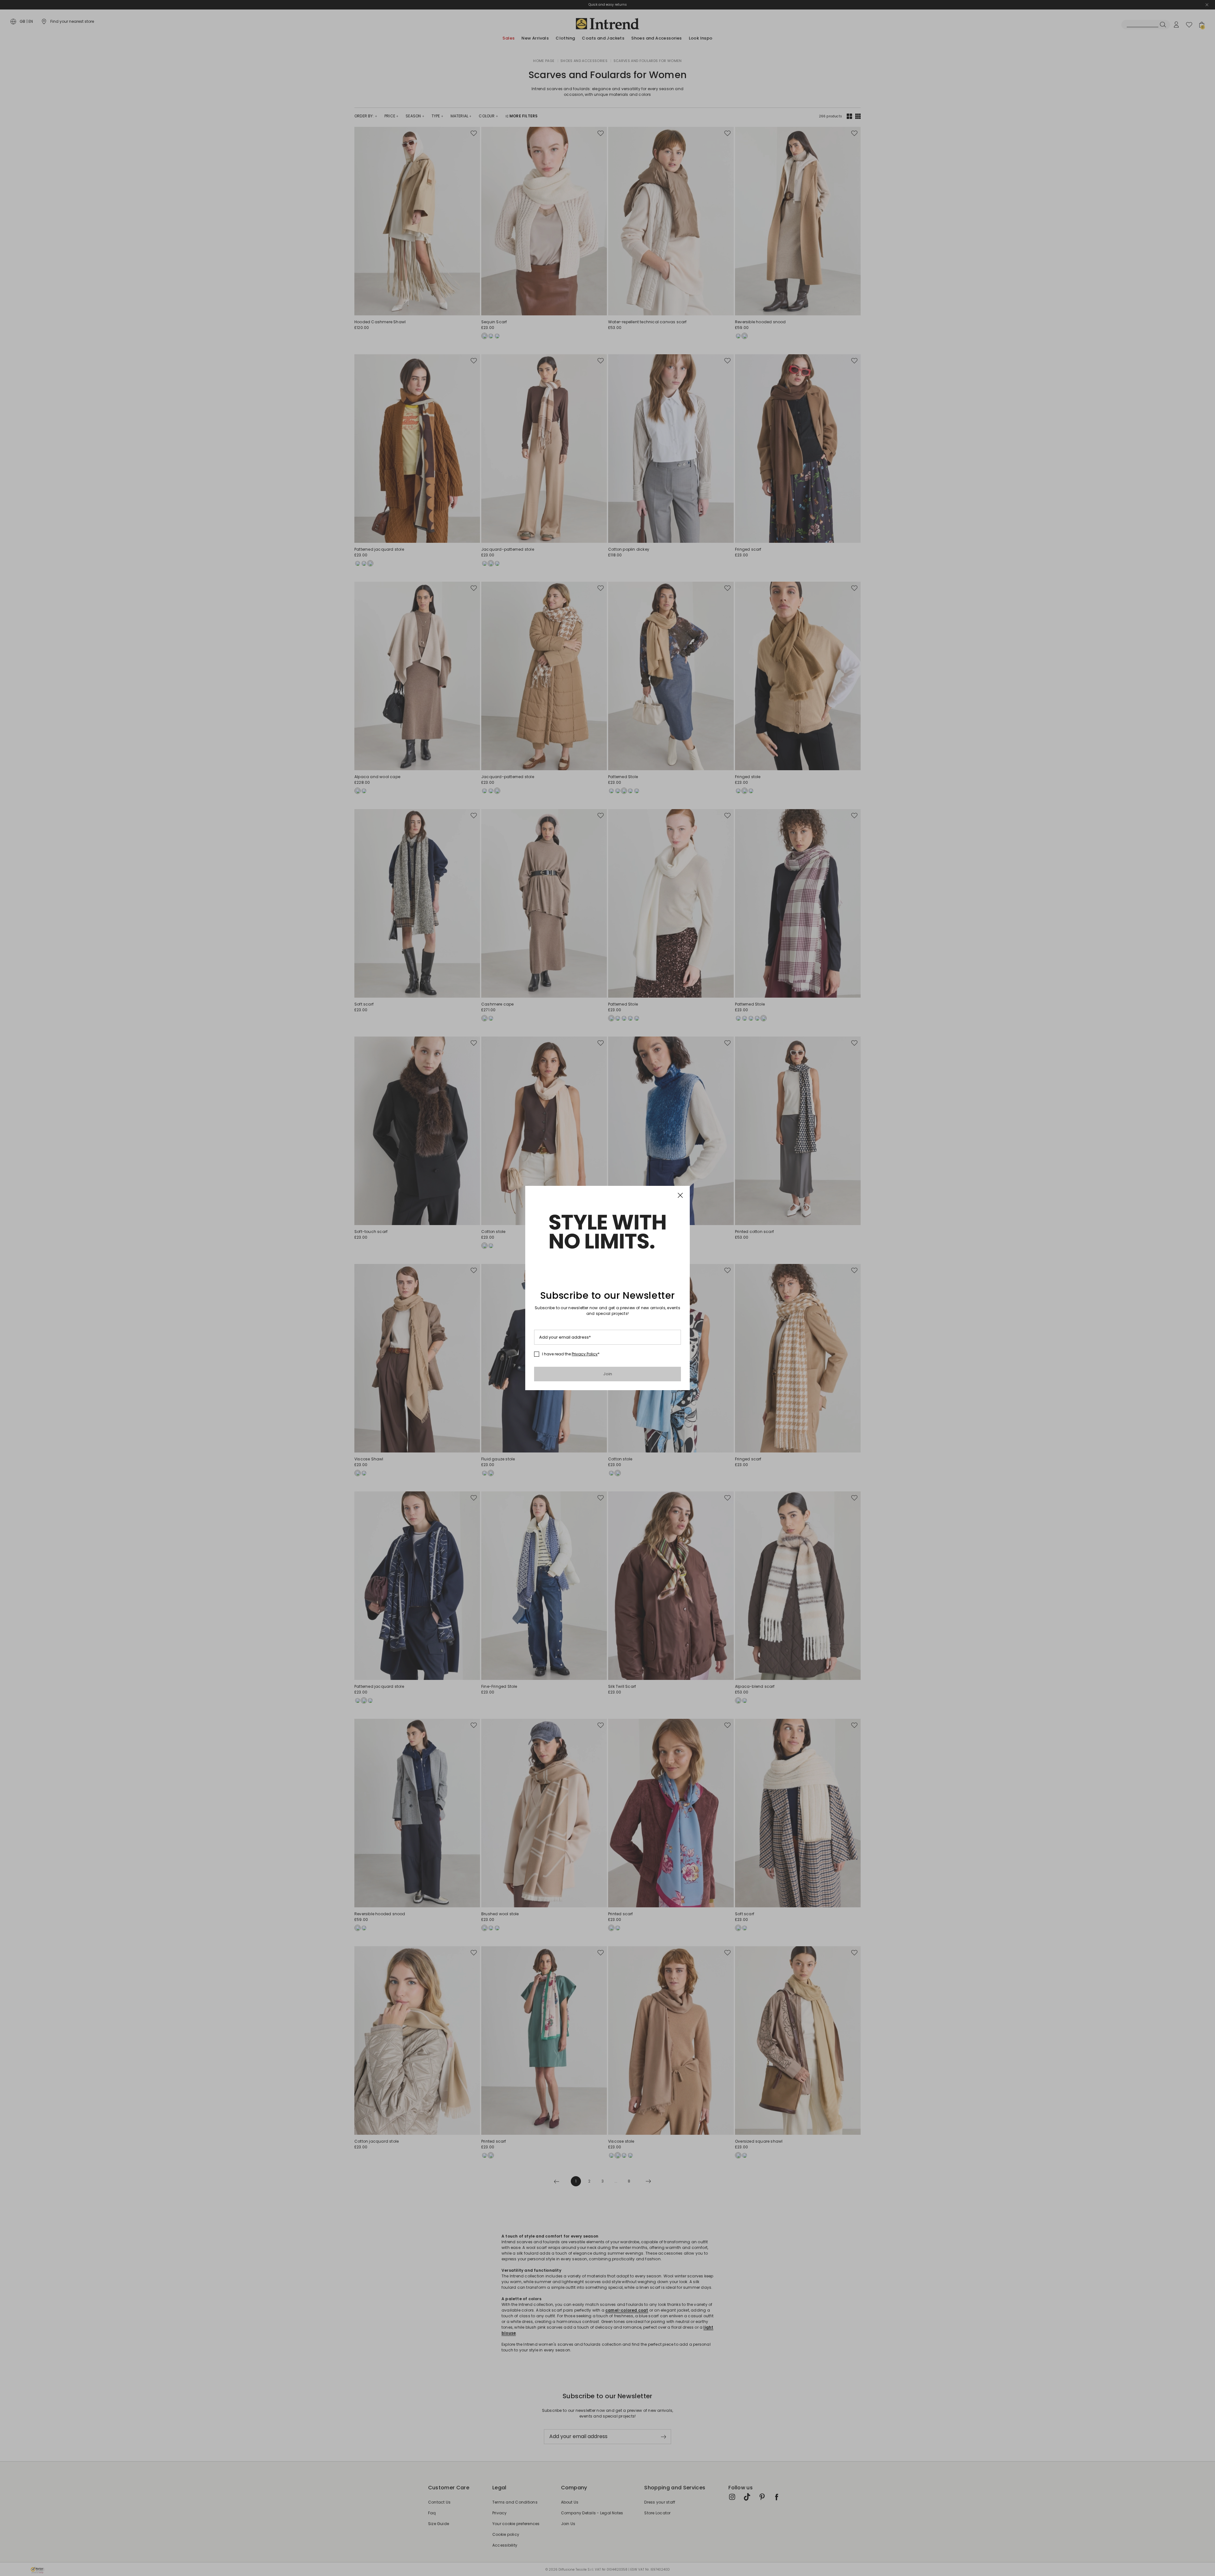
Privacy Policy (585, 1354)
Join (608, 1374)
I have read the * (571, 1354)
